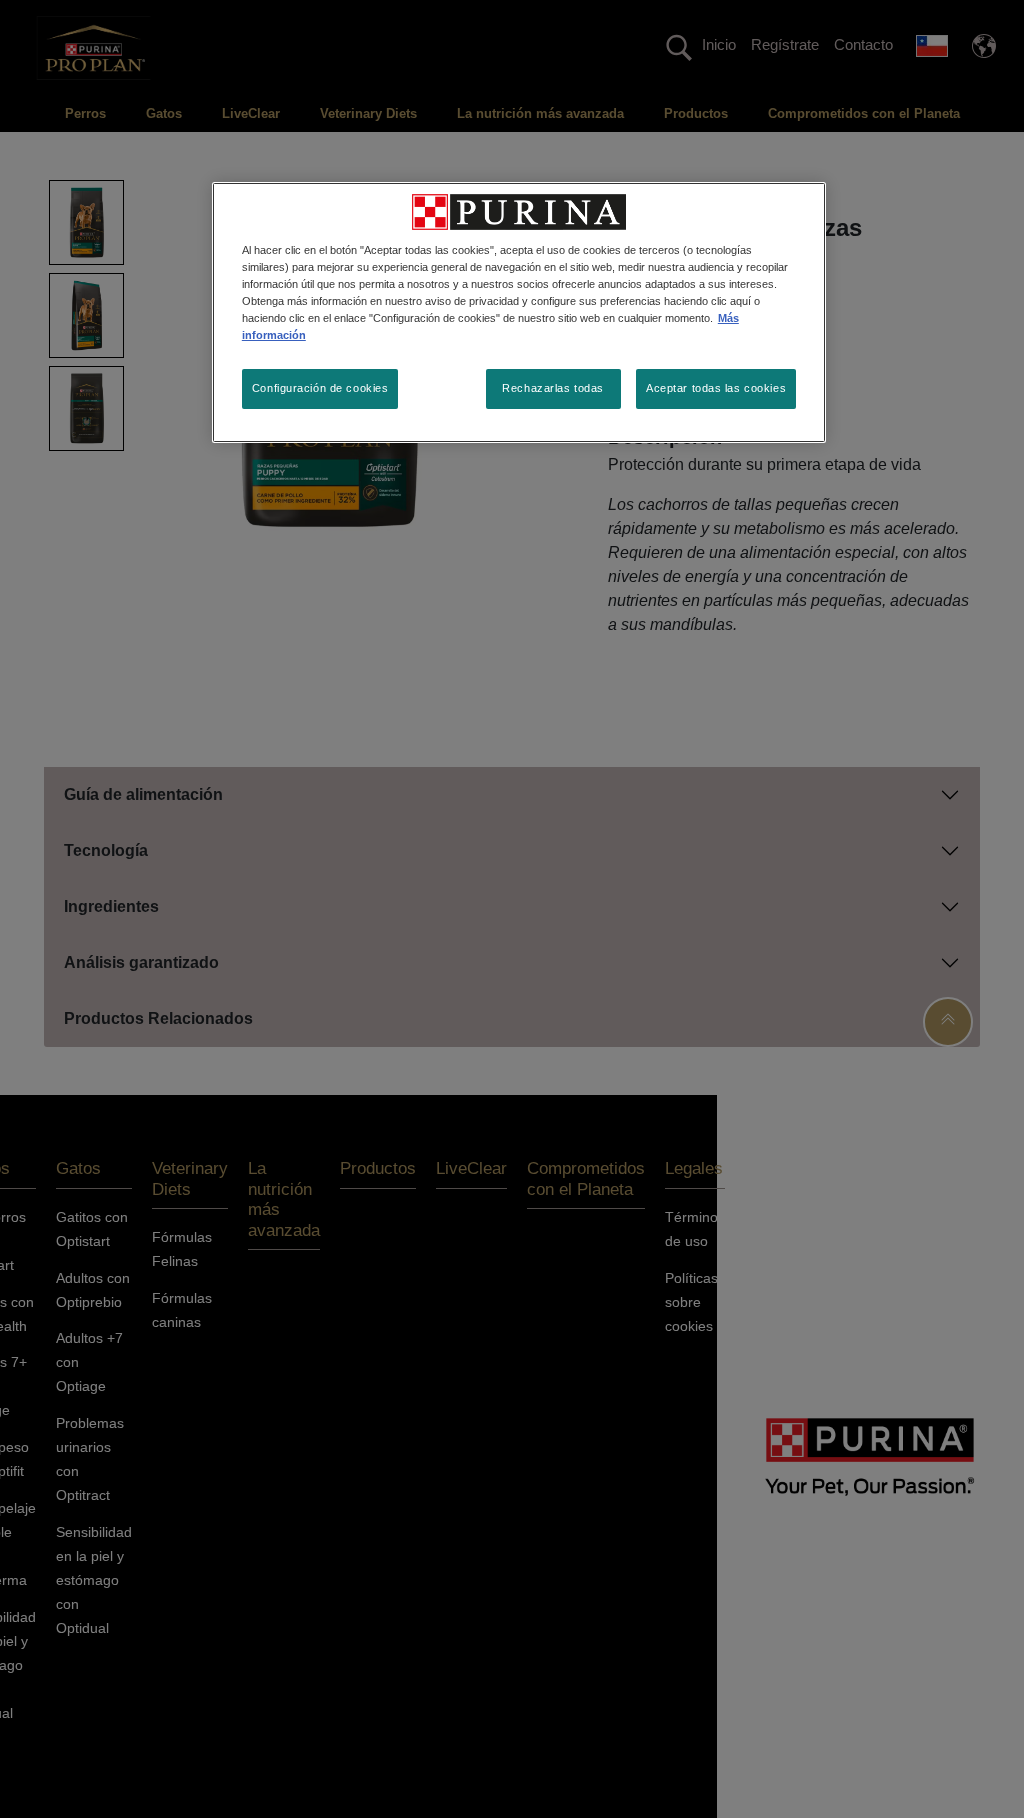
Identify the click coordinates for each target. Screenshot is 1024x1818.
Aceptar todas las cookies (716, 388)
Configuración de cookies (320, 388)
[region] (519, 312)
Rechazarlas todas (553, 388)
